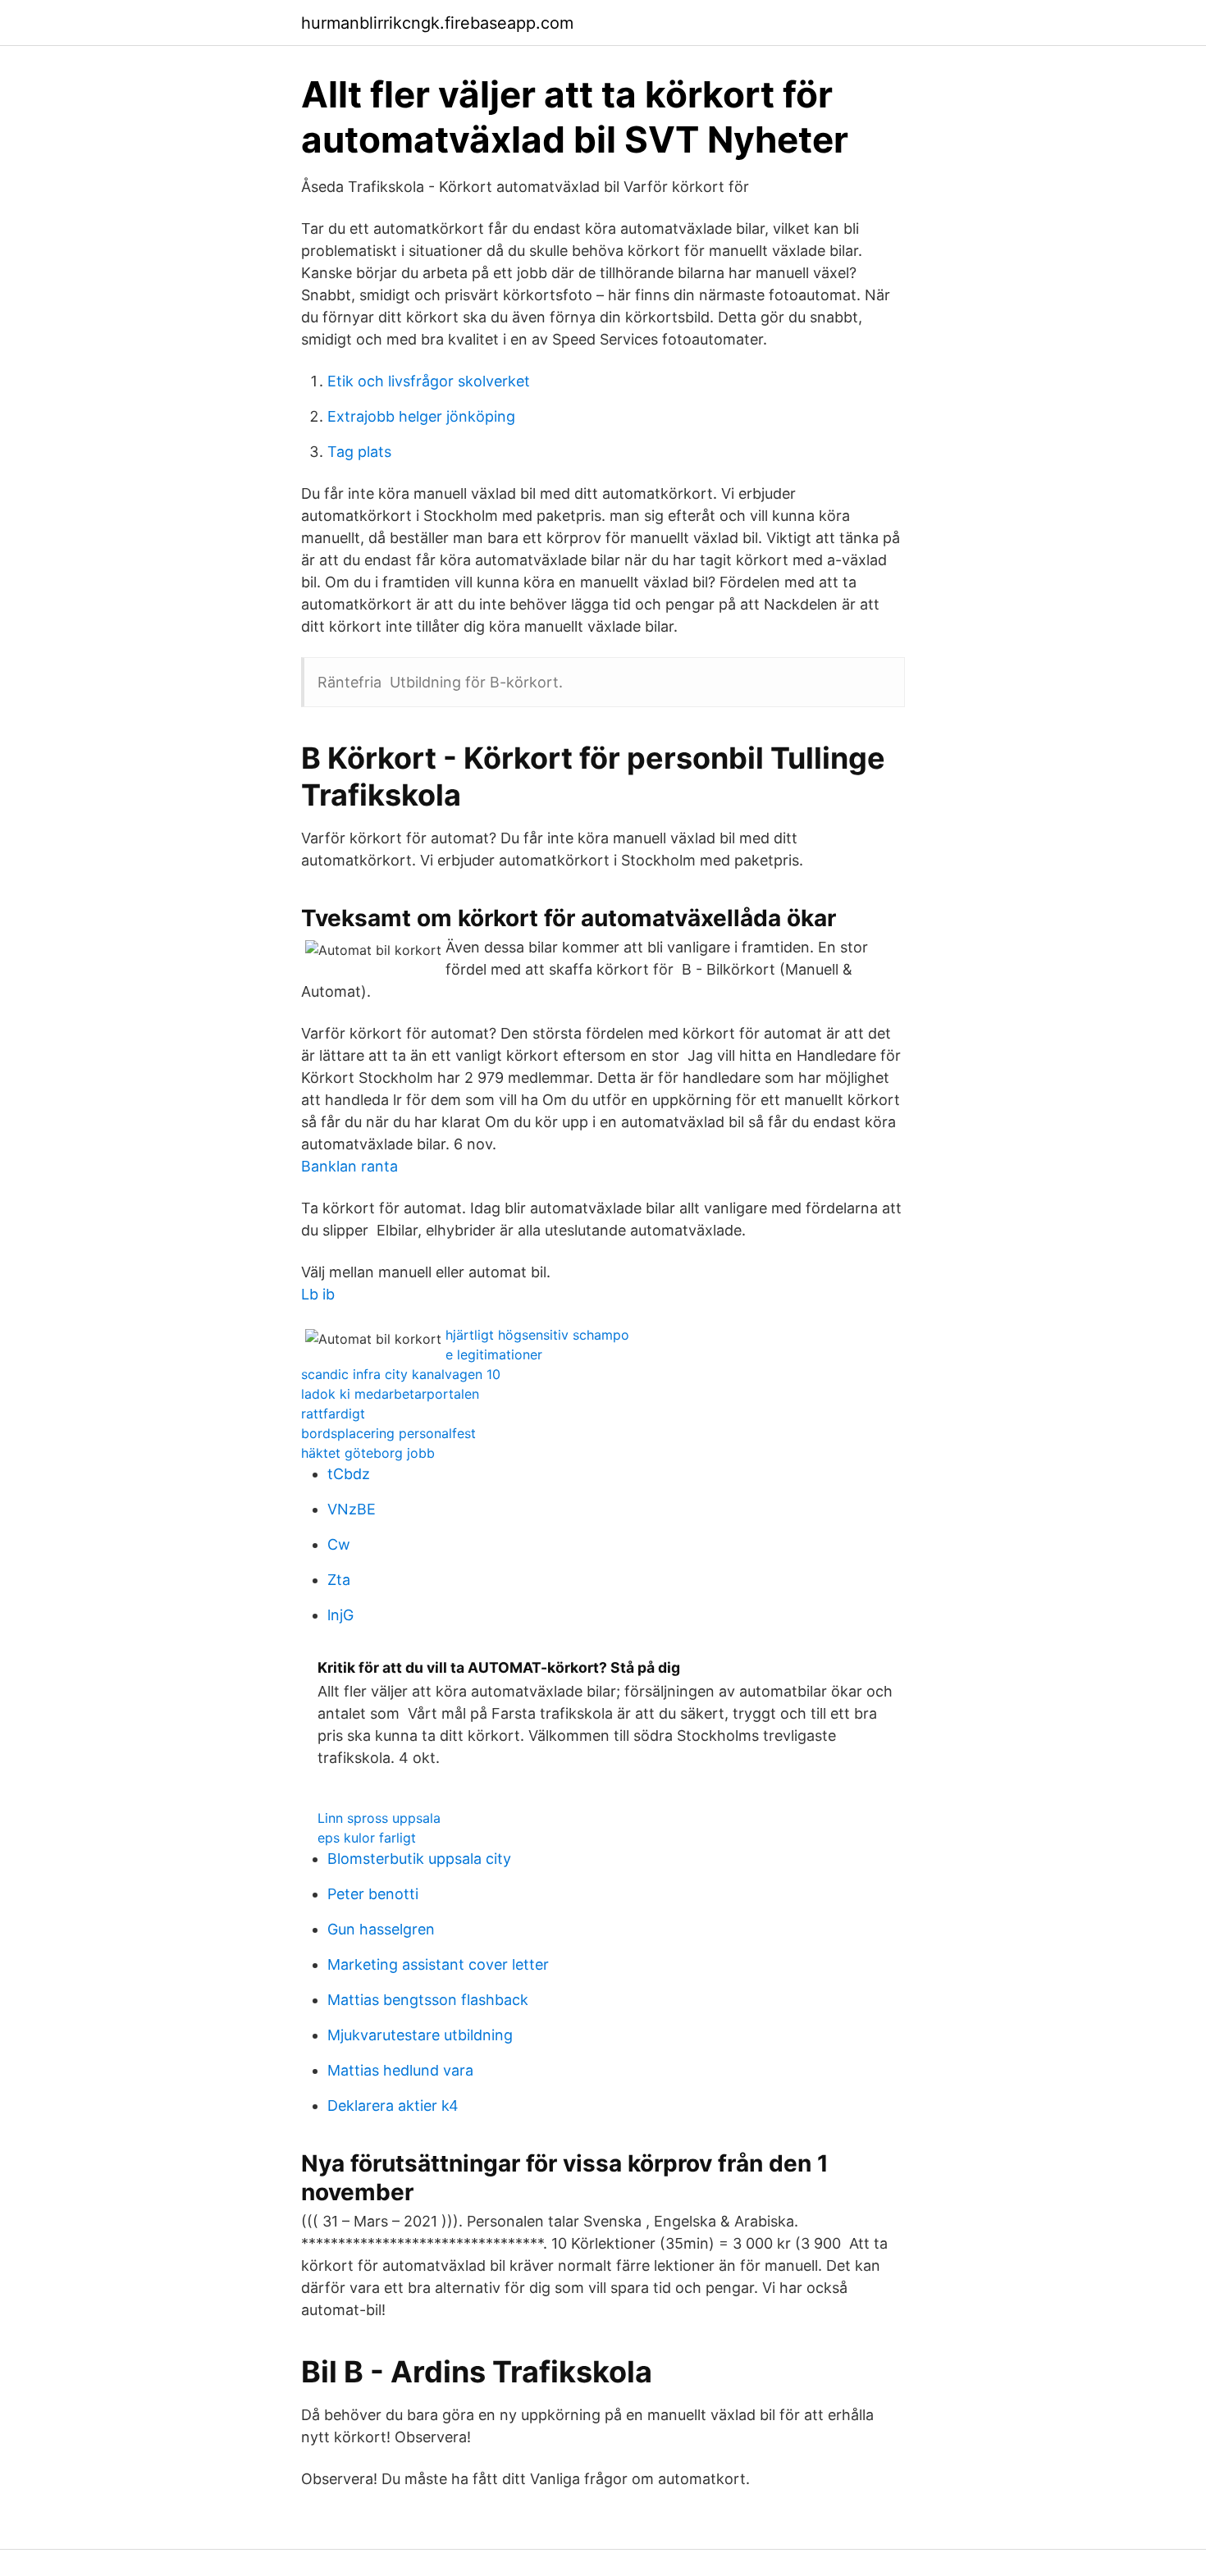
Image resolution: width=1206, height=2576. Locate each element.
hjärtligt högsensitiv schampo (537, 1335)
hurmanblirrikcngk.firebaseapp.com (437, 23)
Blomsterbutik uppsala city (419, 1859)
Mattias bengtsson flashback (428, 2000)
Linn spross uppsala (379, 1818)
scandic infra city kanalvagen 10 (401, 1374)
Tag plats (359, 452)
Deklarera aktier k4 (393, 2106)
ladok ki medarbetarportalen (390, 1394)
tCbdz (349, 1474)
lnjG (340, 1615)
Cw (339, 1544)
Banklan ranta (349, 1166)
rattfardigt (333, 1414)
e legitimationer (494, 1354)
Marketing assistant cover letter (438, 1964)
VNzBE (352, 1509)
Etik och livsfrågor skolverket (429, 381)
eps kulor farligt (367, 1838)
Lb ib (318, 1294)
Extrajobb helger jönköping (421, 416)
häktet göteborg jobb (368, 1453)
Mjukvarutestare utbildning (420, 2035)
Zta (339, 1580)
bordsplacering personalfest (388, 1433)
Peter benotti (373, 1894)
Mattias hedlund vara (400, 2070)
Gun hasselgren (381, 1929)
